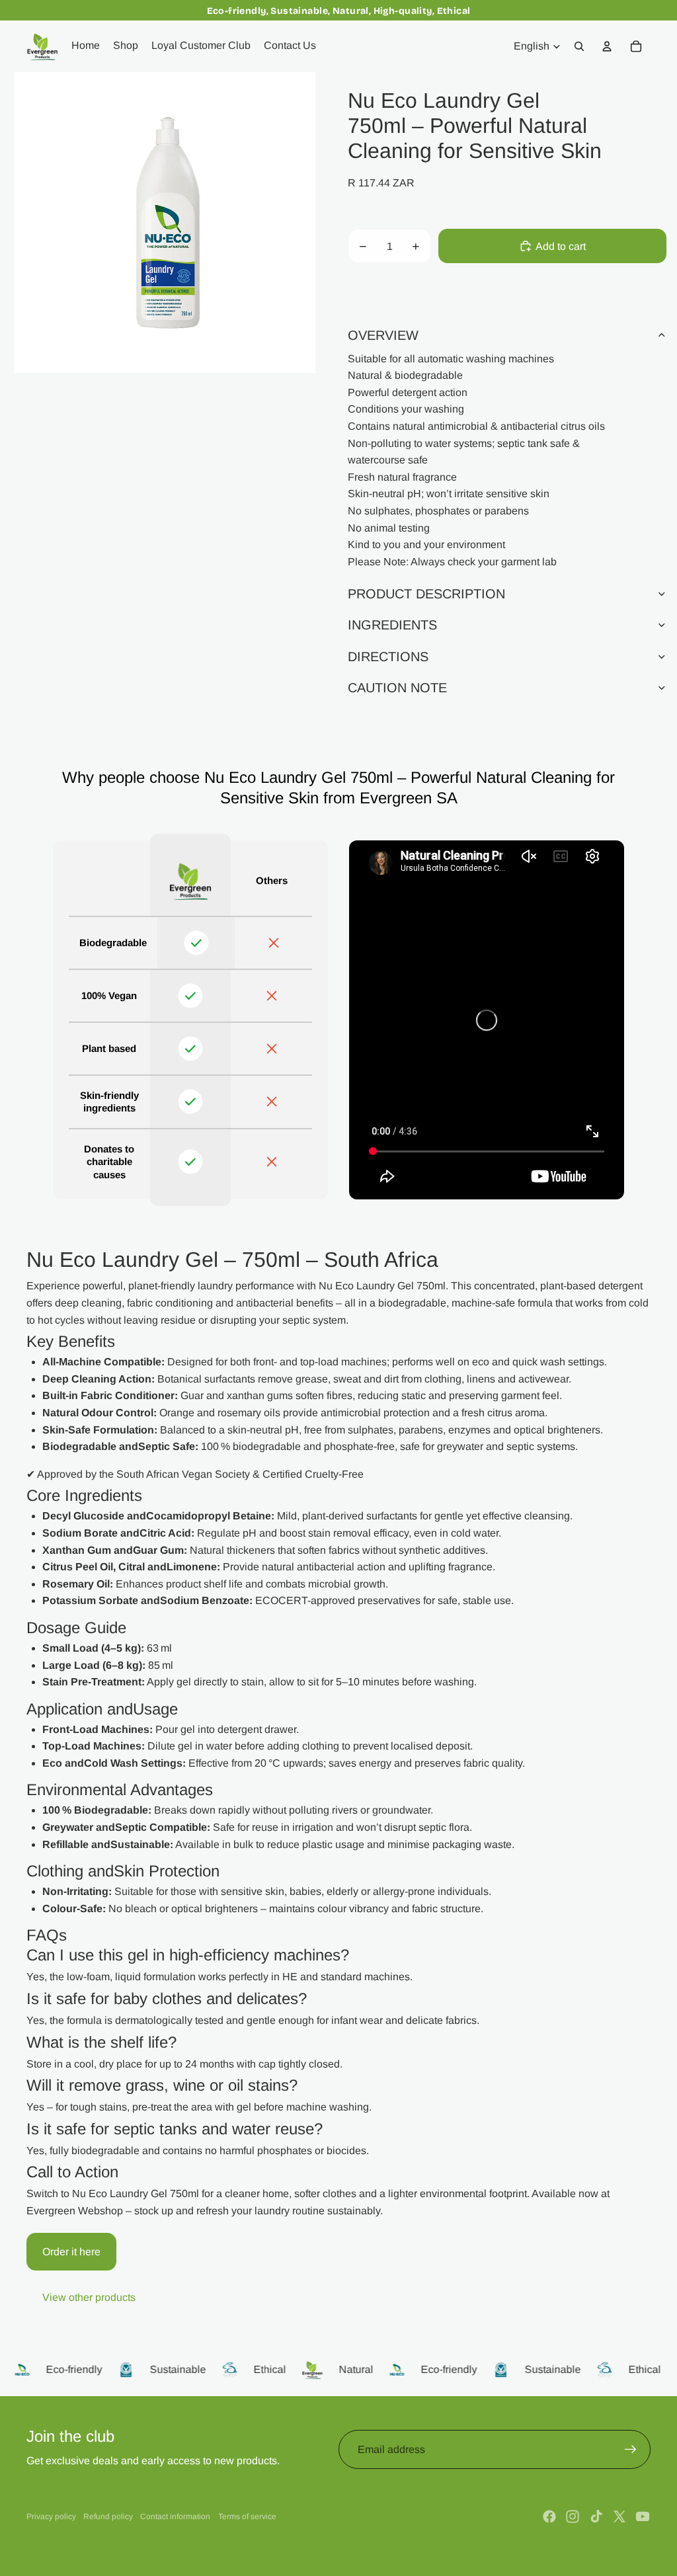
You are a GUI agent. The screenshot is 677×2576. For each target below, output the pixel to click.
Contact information (175, 2516)
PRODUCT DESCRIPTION (426, 594)
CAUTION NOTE (397, 688)
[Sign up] (631, 2450)
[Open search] (579, 46)
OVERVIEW (383, 335)
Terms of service (247, 2516)
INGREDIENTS (392, 625)
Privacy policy (51, 2516)
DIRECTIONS (388, 657)
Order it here (71, 2252)
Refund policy (108, 2516)
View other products (89, 2297)
